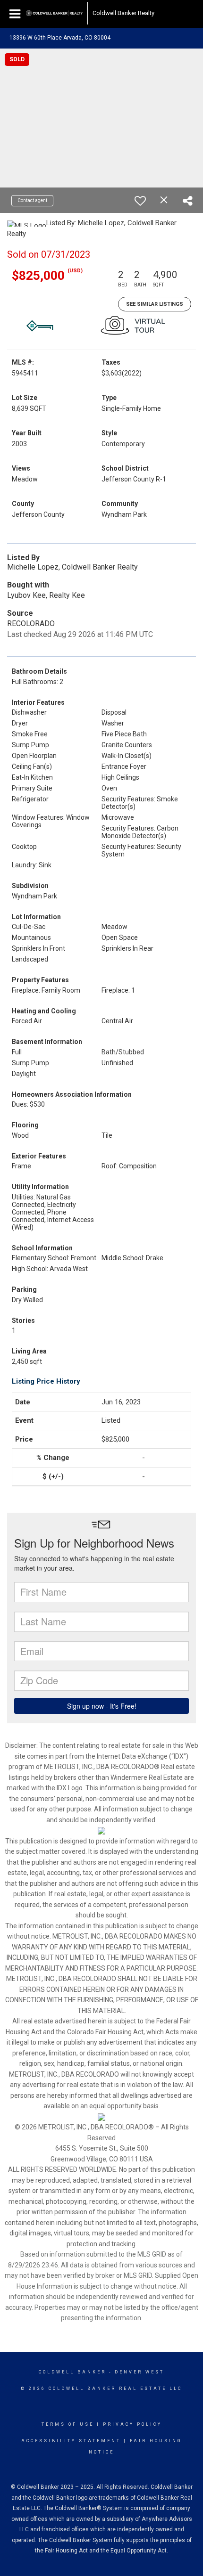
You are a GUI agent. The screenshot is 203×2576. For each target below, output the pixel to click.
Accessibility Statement (71, 2441)
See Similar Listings (155, 304)
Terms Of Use (68, 2424)
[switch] (140, 201)
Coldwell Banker (72, 2372)
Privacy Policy (132, 2424)
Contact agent (32, 200)
